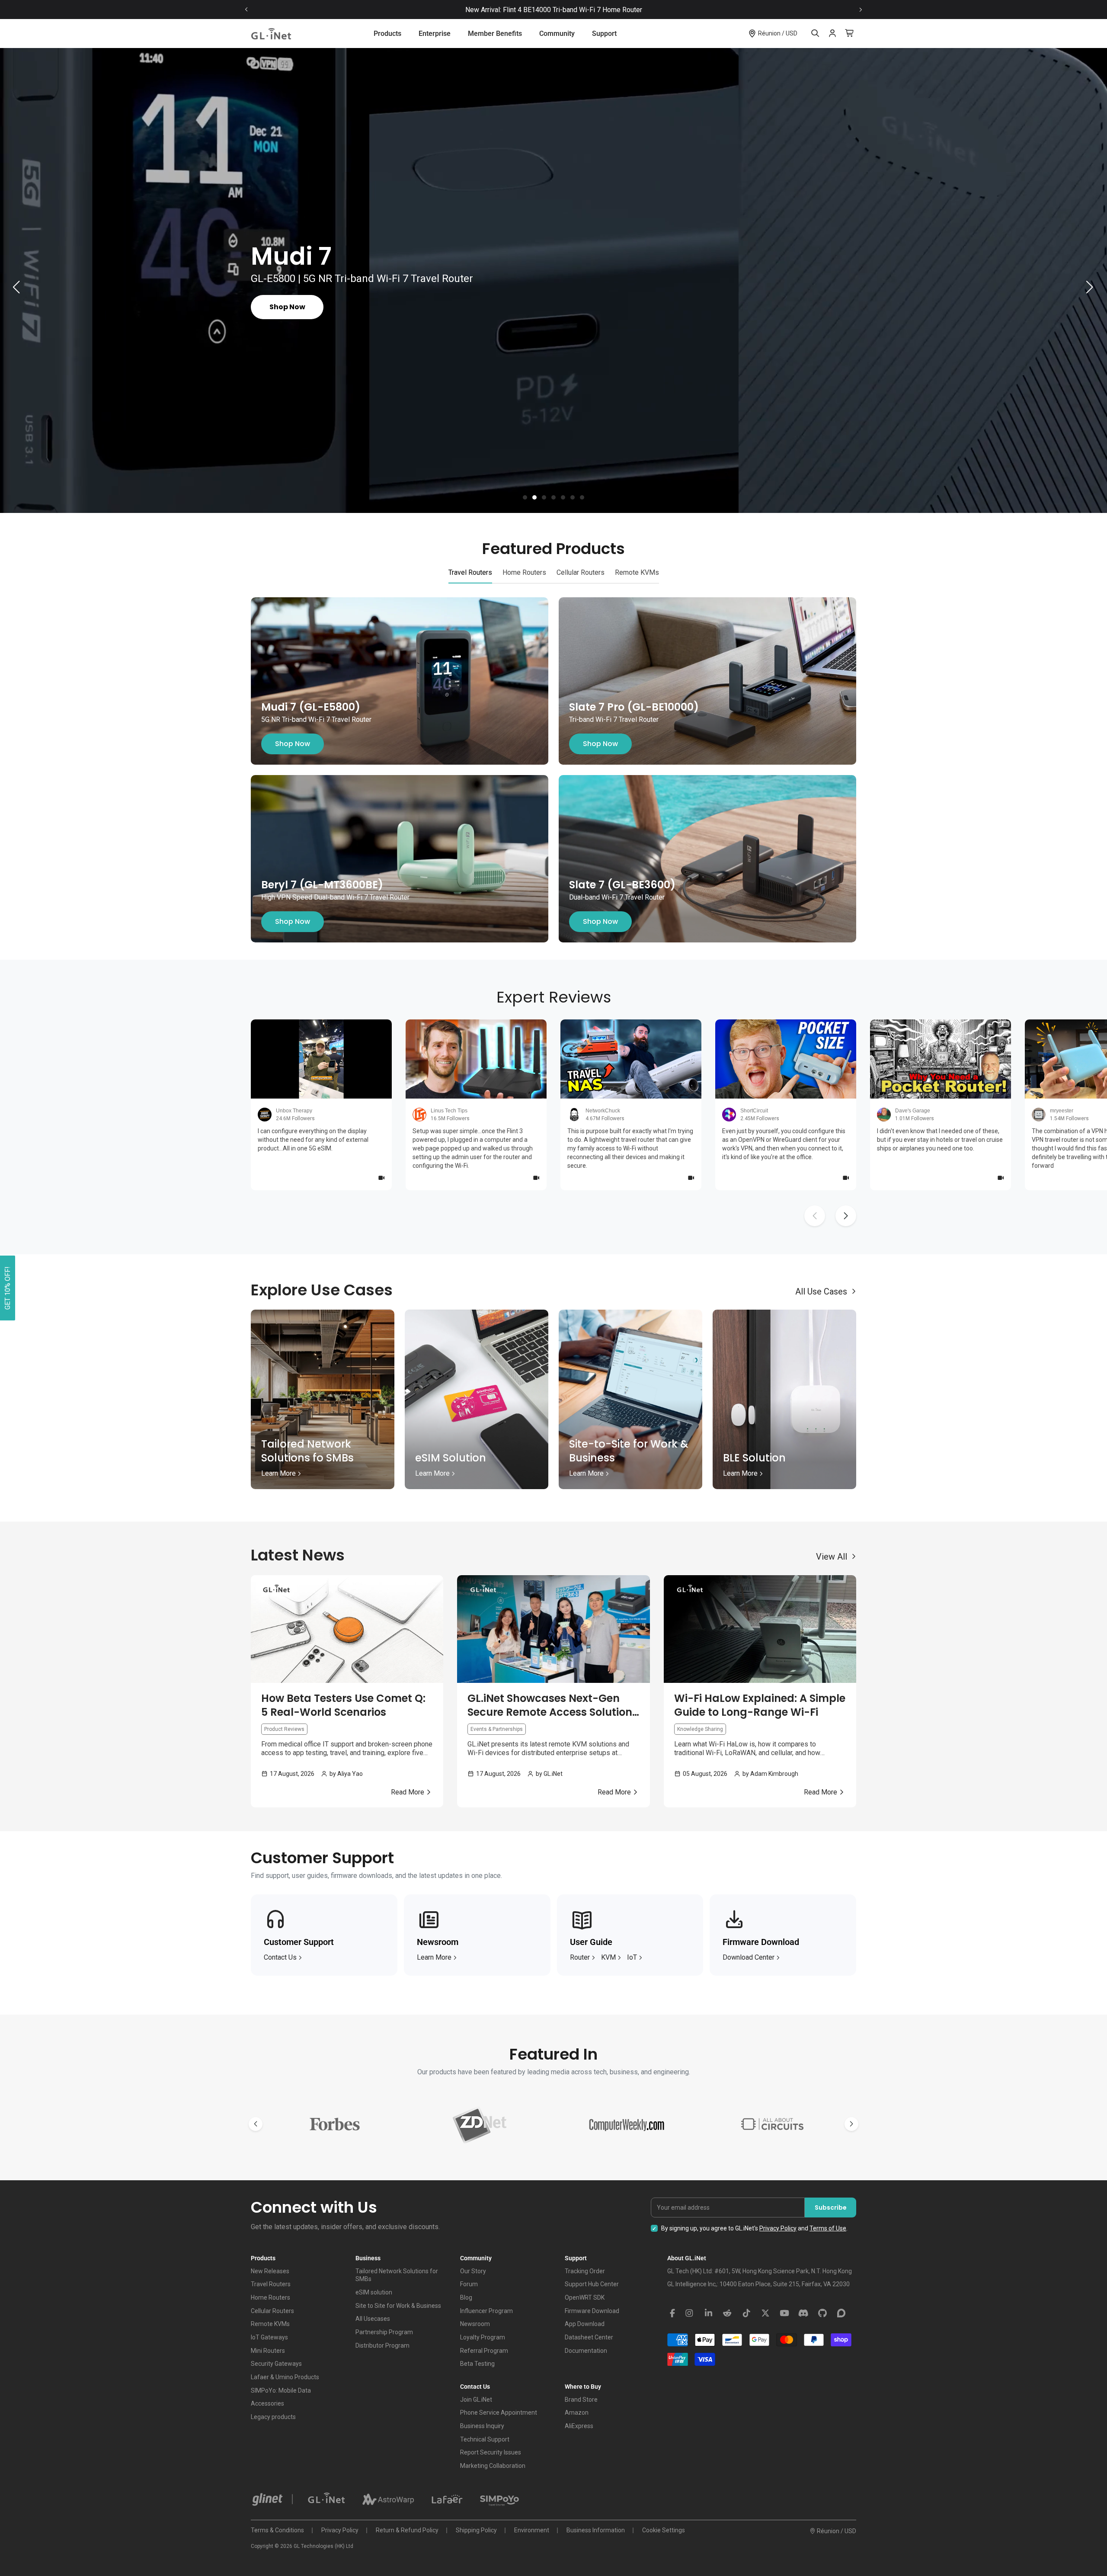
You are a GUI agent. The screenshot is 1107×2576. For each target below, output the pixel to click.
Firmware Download (592, 2311)
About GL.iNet (687, 2258)
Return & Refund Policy (407, 2530)
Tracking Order (585, 2271)
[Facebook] (672, 2313)
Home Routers (270, 2297)
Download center (749, 1957)
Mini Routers (268, 2351)
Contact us (280, 1957)
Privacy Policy (778, 2228)
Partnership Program (384, 2332)
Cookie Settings (664, 2530)
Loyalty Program (483, 2337)
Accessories (267, 2403)
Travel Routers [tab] (470, 572)
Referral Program (484, 2351)
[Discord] (803, 2313)
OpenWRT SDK (585, 2297)
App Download (585, 2324)
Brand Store (581, 2400)
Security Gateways (276, 2364)
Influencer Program (486, 2311)
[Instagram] (689, 2313)
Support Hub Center (592, 2284)
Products (387, 34)
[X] (765, 2313)
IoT (632, 1957)
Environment (532, 2530)
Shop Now (293, 744)
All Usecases (373, 2319)
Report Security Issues (491, 2452)
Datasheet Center (589, 2337)
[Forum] (841, 2313)
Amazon (577, 2413)
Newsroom (475, 2324)
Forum (469, 2284)
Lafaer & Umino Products (285, 2377)
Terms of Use (828, 2228)
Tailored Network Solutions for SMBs (397, 2275)
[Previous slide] (246, 10)
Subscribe (831, 2208)
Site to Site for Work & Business (398, 2306)
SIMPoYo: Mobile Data (281, 2390)
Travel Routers (271, 2284)
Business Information (596, 2530)
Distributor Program (382, 2345)
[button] (525, 497)
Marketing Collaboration (493, 2466)
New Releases (270, 2271)
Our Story (473, 2271)
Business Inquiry (482, 2426)
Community (557, 34)
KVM (608, 1957)
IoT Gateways (269, 2337)
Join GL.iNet (476, 2400)
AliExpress (579, 2426)
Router (580, 1957)
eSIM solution (374, 2292)
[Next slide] (861, 10)
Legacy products (273, 2417)
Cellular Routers (272, 2311)
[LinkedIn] (708, 2313)
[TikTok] (746, 2313)
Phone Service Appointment (499, 2413)
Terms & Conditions (277, 2530)
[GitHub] (822, 2313)
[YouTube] (784, 2313)
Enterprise (435, 34)
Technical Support (485, 2439)
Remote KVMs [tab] (637, 572)
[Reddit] (727, 2313)
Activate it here (629, 10)
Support (604, 34)
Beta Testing (477, 2364)
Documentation (586, 2351)
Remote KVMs (270, 2324)
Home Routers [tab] (524, 572)
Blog (466, 2297)
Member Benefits (495, 34)
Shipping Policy (476, 2530)
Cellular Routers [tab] (581, 572)
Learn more (434, 1957)
